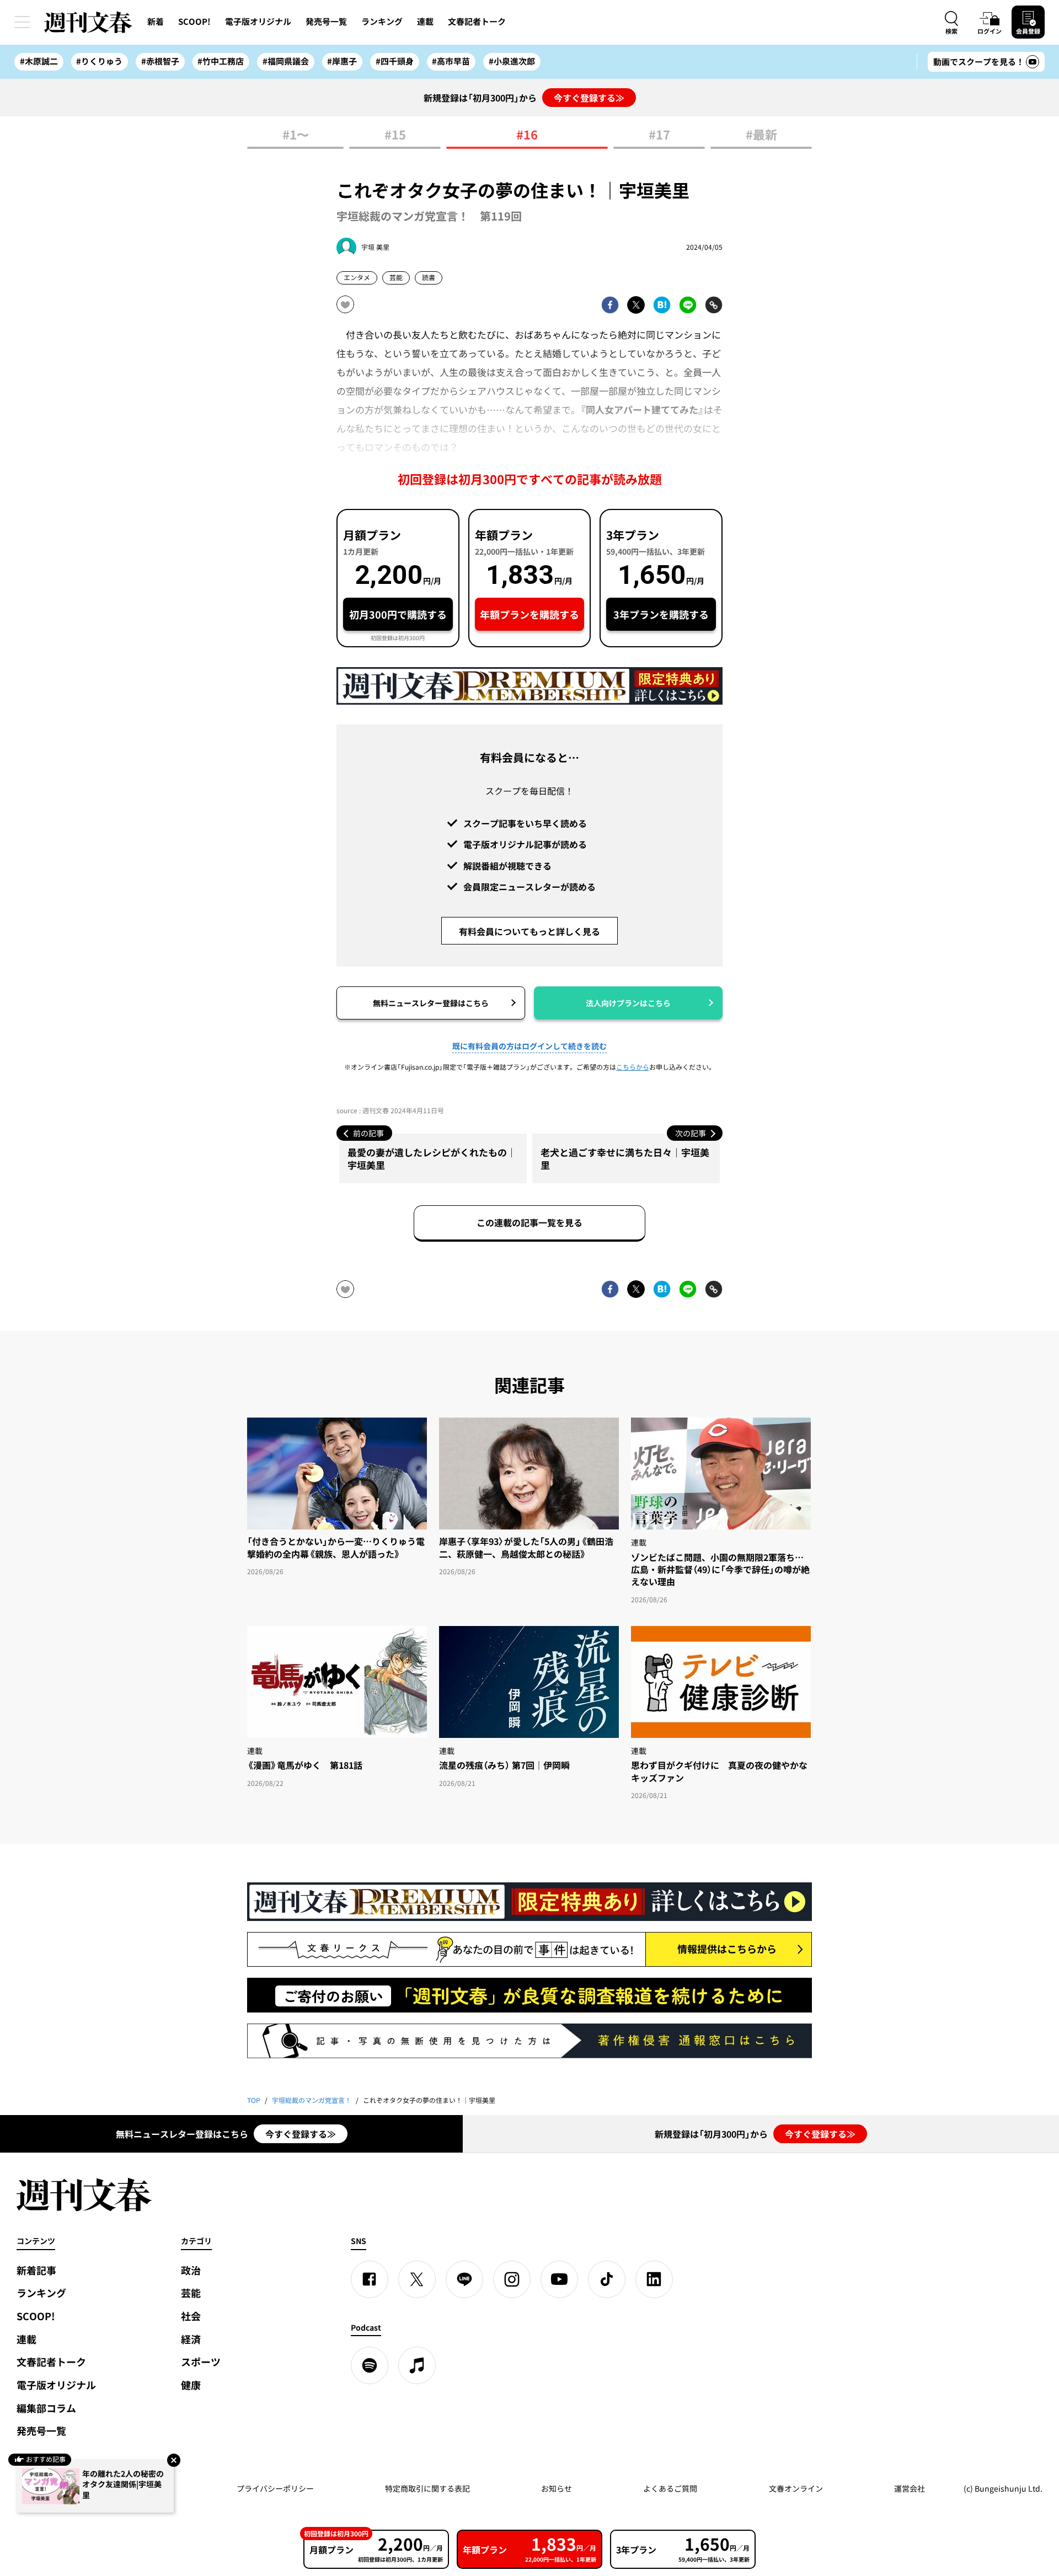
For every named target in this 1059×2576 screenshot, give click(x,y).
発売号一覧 (326, 22)
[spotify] (370, 2365)
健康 (191, 2385)
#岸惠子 (342, 61)
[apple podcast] (417, 2365)
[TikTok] (607, 2279)
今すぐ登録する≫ (589, 98)
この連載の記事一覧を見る (529, 1222)
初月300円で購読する (398, 615)
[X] (417, 2279)
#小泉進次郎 (512, 61)
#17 (659, 135)
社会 (191, 2316)
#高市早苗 (451, 61)
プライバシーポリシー (275, 2488)
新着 (156, 22)
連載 (425, 22)
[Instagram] (512, 2279)
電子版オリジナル (258, 22)
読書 (429, 277)
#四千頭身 (395, 61)
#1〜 (296, 135)
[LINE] (464, 2279)
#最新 (761, 135)
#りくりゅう (99, 61)
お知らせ (557, 2488)
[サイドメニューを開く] (22, 22)
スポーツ (201, 2362)
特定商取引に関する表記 (427, 2488)
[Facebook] (370, 2279)
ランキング (382, 22)
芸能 (396, 277)
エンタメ (357, 277)
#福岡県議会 (286, 61)
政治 (191, 2270)
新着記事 (36, 2270)
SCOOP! (194, 22)
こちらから (633, 1067)
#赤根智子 (160, 61)
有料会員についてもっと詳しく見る (529, 931)
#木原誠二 (39, 61)
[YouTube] (559, 2279)
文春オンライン (796, 2488)
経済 (191, 2339)
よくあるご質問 (670, 2488)
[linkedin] (654, 2279)
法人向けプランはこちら (628, 1003)
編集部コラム (46, 2408)
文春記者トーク (477, 22)
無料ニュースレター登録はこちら (431, 1003)
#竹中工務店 (221, 61)
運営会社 (910, 2488)
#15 (395, 135)
